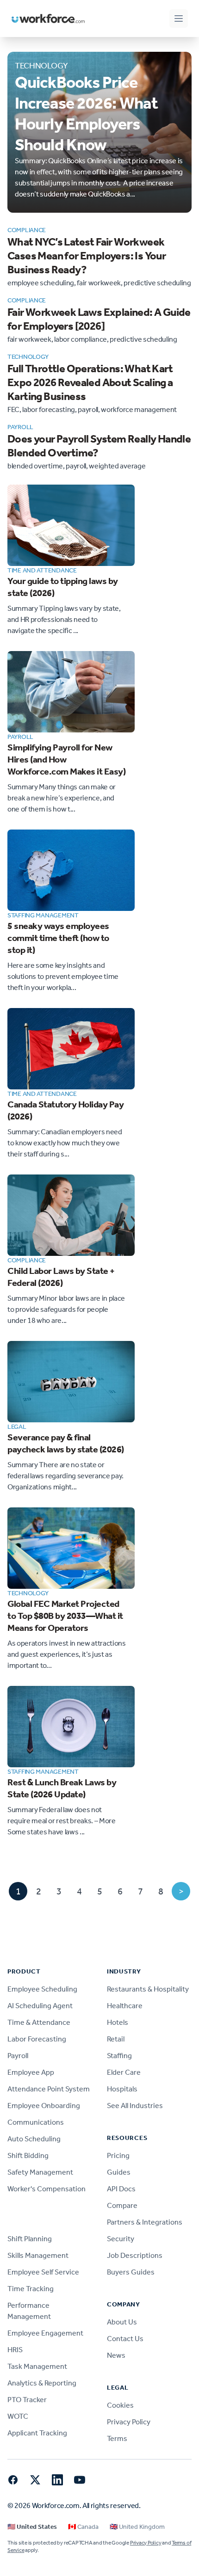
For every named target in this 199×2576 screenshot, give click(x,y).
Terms (117, 2438)
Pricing (118, 2155)
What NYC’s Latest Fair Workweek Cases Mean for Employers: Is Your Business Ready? (87, 256)
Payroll (18, 2056)
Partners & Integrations (145, 2222)
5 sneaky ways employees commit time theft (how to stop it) (58, 938)
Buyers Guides (131, 2272)
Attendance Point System (49, 2089)
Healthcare (125, 2006)
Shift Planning (30, 2239)
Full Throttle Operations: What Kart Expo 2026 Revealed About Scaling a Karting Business (90, 382)
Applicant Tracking (37, 2433)
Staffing (119, 2056)
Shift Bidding (28, 2155)
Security (121, 2239)
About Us (122, 2322)
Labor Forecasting (37, 2039)
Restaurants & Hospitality (148, 1989)
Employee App (31, 2072)
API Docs (121, 2189)
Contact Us (125, 2339)
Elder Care (124, 2072)
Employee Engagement (45, 2333)
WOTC (18, 2416)
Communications (36, 2122)
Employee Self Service (43, 2272)
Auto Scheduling (34, 2139)
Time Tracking (31, 2289)
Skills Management (38, 2255)
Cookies (120, 2405)
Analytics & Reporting (42, 2383)
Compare (122, 2205)
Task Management (37, 2366)
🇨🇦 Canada (83, 2527)
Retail (116, 2039)
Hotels (118, 2022)
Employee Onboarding (44, 2106)
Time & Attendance (39, 2022)
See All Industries (135, 2106)
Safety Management (40, 2172)
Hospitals (122, 2089)
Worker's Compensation (47, 2189)
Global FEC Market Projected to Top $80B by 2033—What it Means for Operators (65, 1616)
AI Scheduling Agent (40, 2006)
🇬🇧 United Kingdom (137, 2527)
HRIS (15, 2350)
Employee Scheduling (42, 1989)
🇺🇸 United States (32, 2527)
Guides (119, 2172)
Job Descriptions (135, 2255)
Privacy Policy (129, 2422)
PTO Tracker (27, 2400)
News (116, 2355)
